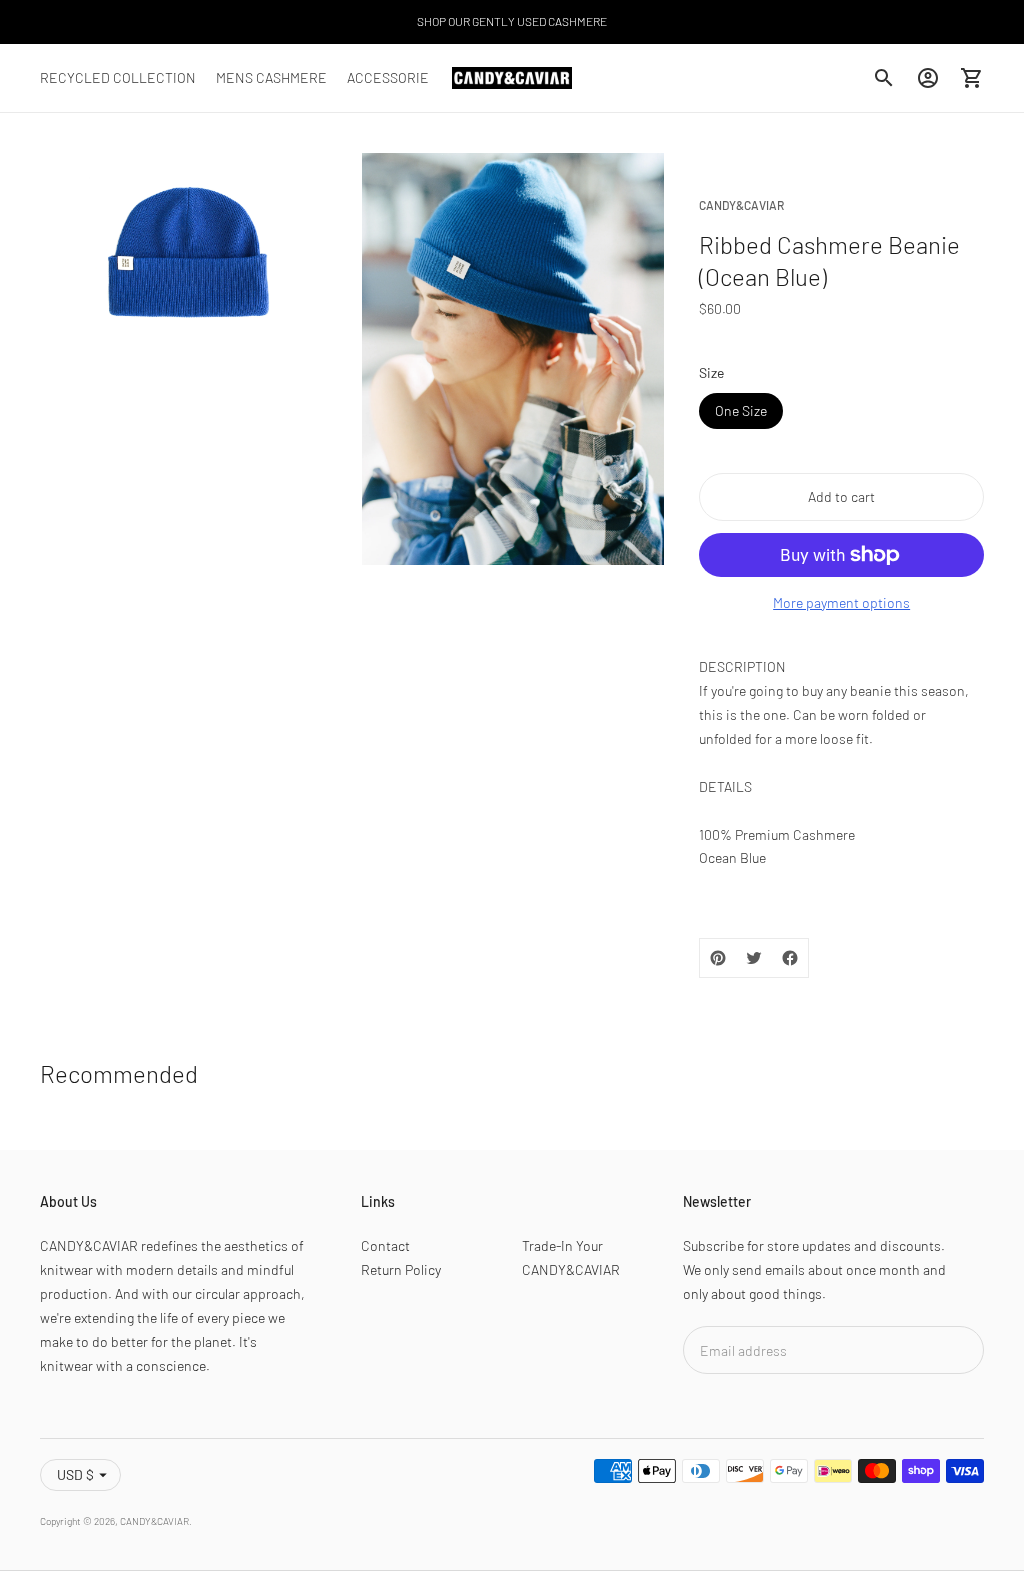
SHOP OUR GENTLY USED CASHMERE (512, 21)
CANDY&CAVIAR (154, 1521)
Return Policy (401, 1269)
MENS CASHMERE (271, 77)
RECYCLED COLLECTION (118, 77)
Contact (385, 1245)
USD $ (75, 1474)
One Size (741, 410)
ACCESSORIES (392, 77)
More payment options (841, 602)
